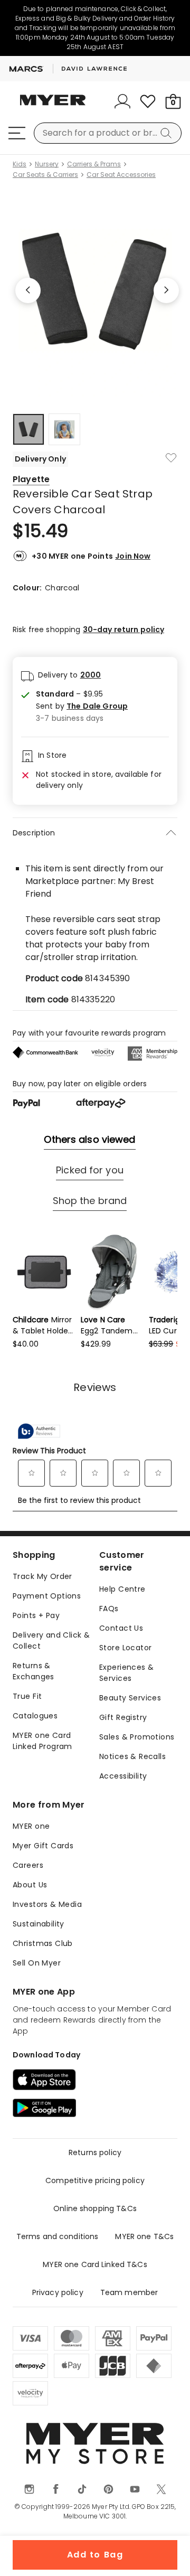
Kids (20, 164)
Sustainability (39, 1924)
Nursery (47, 164)
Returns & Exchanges (34, 1671)
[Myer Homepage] (53, 106)
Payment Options (47, 1596)
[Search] (168, 133)
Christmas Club (43, 1943)
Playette (31, 479)
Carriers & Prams (94, 164)
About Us (30, 1885)
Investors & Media (47, 1904)
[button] (82, 706)
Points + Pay (36, 1615)
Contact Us (121, 1628)
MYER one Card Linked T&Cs (95, 2264)
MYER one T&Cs (144, 2236)
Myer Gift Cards (43, 1846)
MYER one (31, 1826)
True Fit (27, 1696)
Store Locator (125, 1648)
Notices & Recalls (132, 1756)
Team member (129, 2292)
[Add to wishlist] (171, 458)
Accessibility (123, 1776)
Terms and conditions (58, 2236)
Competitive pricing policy (95, 2180)
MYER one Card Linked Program (42, 1741)
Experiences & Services (126, 1673)
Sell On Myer (37, 1963)
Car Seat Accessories (121, 175)
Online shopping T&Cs (95, 2208)
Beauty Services (130, 1698)
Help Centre (122, 1589)
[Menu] (17, 133)
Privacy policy (58, 2292)
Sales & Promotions (137, 1737)
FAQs (109, 1609)
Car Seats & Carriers (45, 175)
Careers (28, 1865)
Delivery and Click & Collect (51, 1640)
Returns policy (95, 2152)
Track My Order (42, 1576)
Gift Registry (123, 1717)
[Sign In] (122, 101)
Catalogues (35, 1716)
